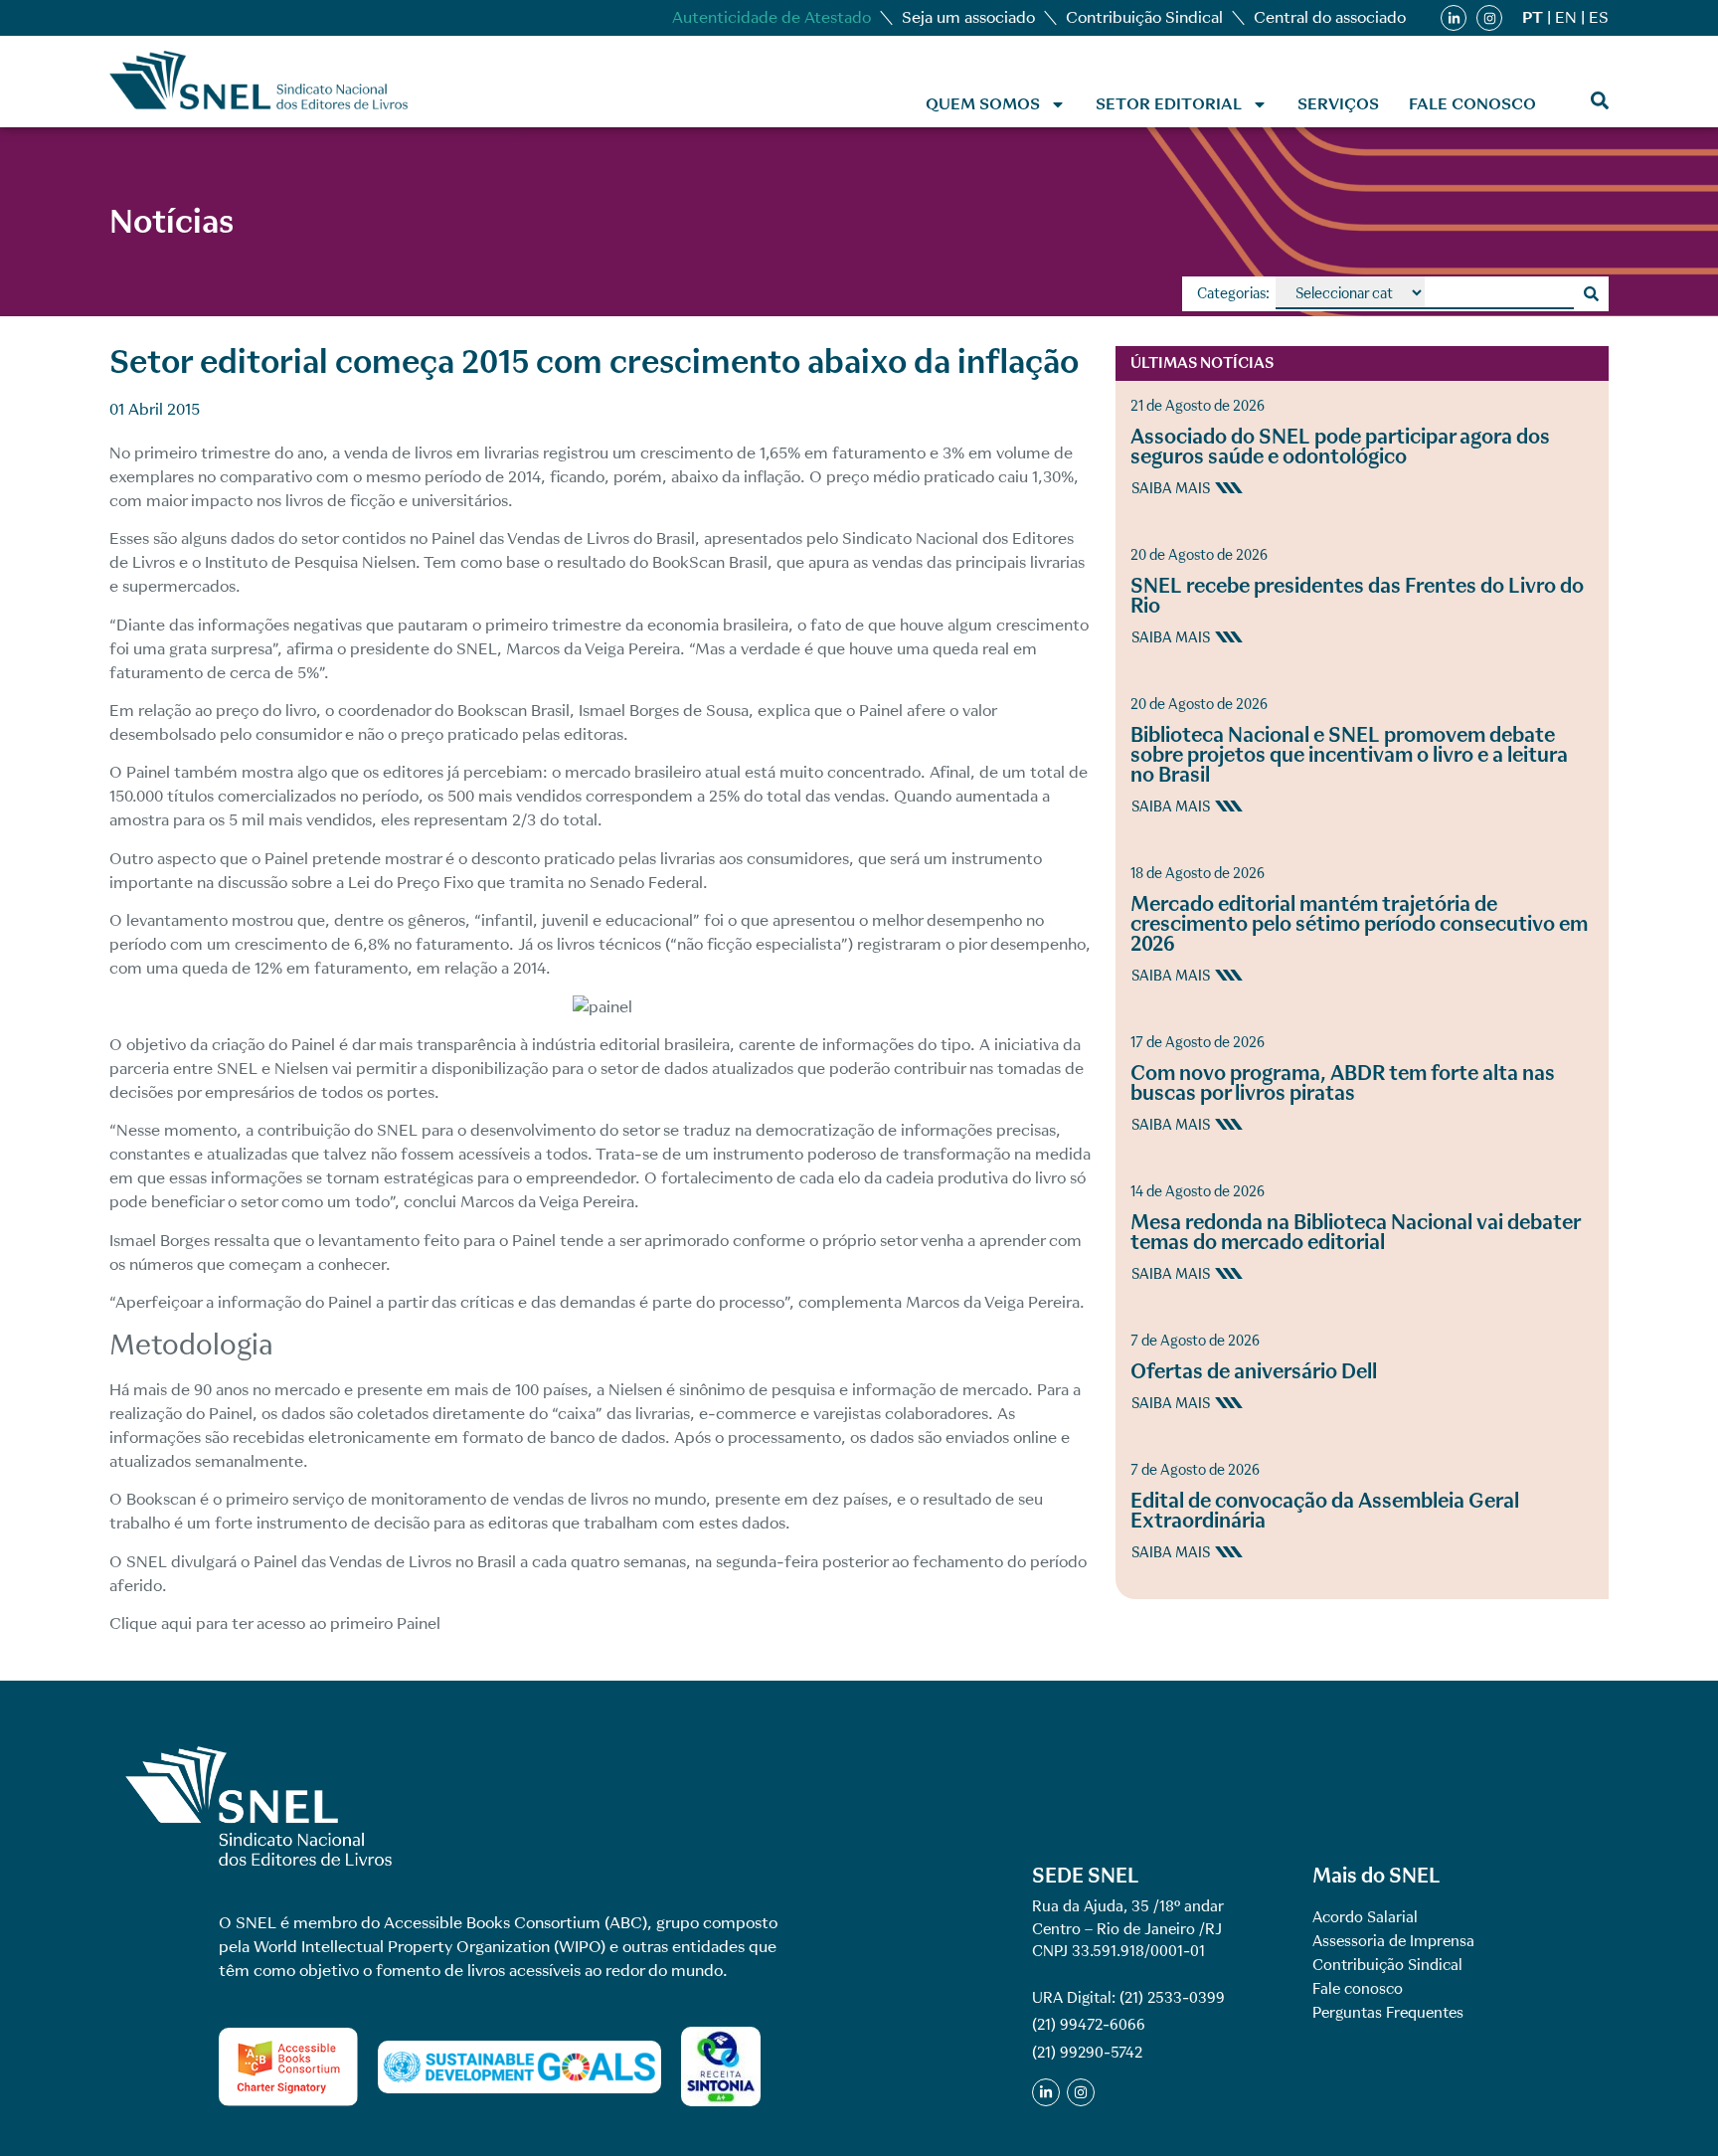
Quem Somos (983, 104)
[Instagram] (1489, 18)
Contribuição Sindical (1144, 17)
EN (1566, 17)
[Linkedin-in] (1454, 18)
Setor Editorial (1169, 104)
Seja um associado (968, 17)
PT (1533, 17)
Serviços (1338, 104)
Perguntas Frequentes (1388, 2013)
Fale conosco (1472, 104)
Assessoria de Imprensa (1393, 1941)
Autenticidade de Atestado (772, 17)
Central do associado (1330, 17)
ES (1599, 17)
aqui (176, 1623)
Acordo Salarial (1365, 1917)
